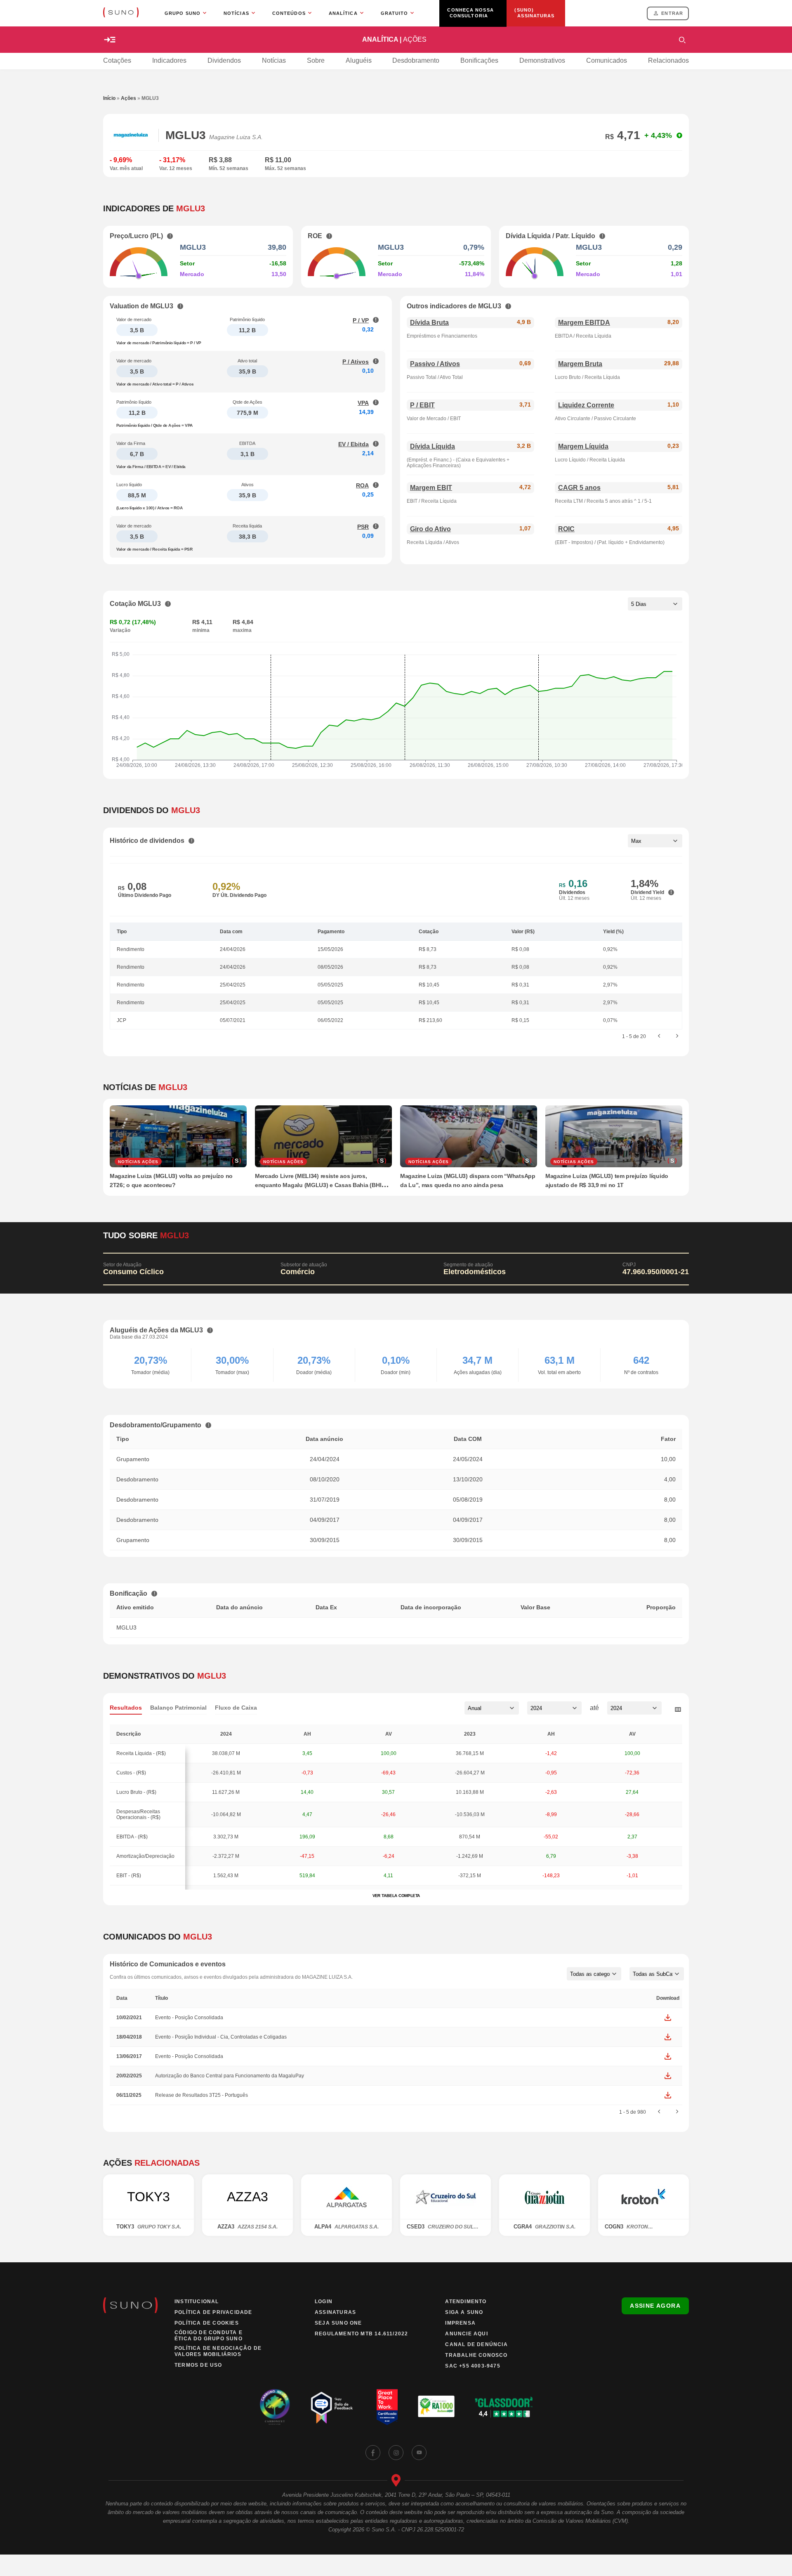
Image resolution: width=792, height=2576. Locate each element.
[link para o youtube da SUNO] (419, 2453)
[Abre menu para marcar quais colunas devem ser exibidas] (678, 1710)
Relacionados (668, 60)
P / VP (361, 320)
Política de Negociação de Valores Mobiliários (218, 2351)
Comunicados (607, 60)
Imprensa (460, 2323)
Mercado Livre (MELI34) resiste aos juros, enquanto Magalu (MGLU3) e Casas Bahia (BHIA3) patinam (323, 1185)
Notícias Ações (138, 1162)
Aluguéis (359, 60)
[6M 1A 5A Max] (655, 841)
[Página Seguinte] (677, 1036)
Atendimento (466, 2302)
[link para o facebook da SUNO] (373, 2453)
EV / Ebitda (354, 444)
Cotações (117, 60)
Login (324, 2302)
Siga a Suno (464, 2312)
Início (109, 98)
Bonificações (479, 60)
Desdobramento (416, 60)
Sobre (316, 60)
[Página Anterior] (659, 1036)
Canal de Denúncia (476, 2344)
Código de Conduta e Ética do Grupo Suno (209, 2336)
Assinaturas (335, 2312)
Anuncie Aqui (466, 2334)
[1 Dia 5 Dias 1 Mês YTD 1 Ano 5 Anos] (655, 604)
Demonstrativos (542, 60)
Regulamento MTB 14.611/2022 (361, 2334)
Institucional (197, 2302)
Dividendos (224, 60)
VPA (363, 403)
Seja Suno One (338, 2323)
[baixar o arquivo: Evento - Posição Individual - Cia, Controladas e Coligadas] (668, 2037)
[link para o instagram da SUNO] (396, 2453)
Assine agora (655, 2306)
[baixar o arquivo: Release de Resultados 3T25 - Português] (668, 2095)
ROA (362, 485)
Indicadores (169, 60)
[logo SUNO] (121, 13)
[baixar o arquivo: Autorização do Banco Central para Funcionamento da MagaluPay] (668, 2076)
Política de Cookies (207, 2323)
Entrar (672, 13)
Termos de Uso (198, 2365)
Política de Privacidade (213, 2312)
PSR (363, 527)
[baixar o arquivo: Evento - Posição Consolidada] (668, 2018)
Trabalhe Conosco (476, 2355)
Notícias (274, 60)
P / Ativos (356, 362)
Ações (128, 98)
